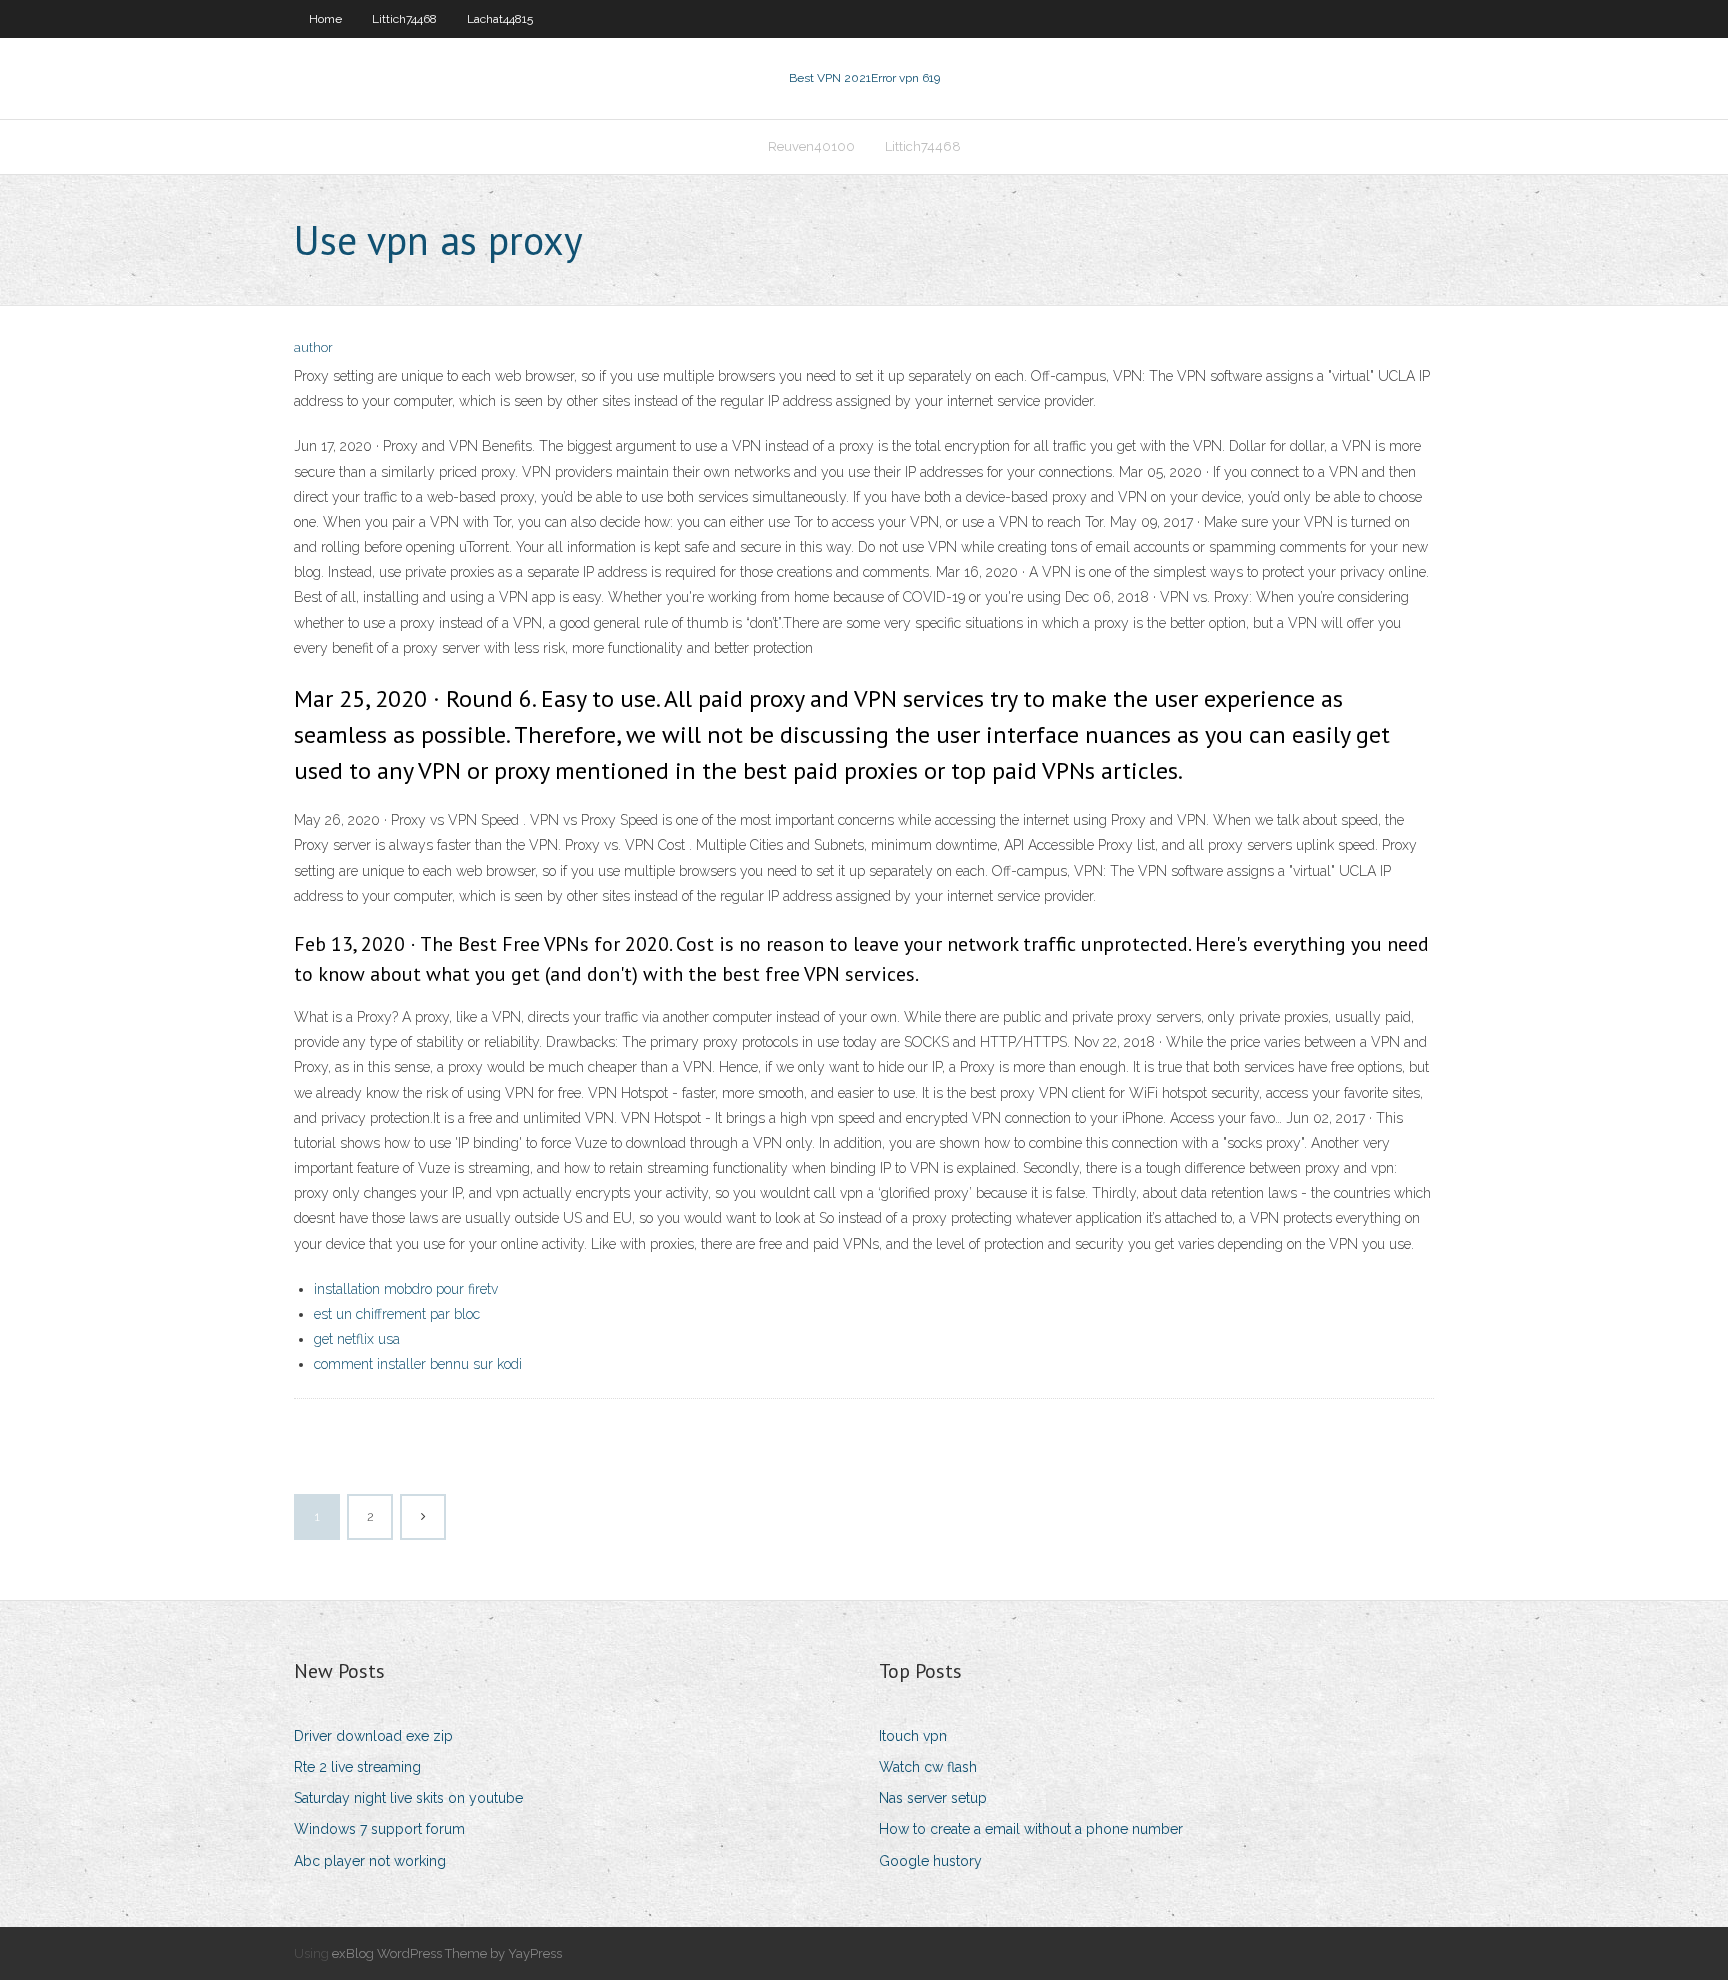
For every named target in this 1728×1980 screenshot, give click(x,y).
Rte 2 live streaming (357, 1767)
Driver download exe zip (373, 1736)
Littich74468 (404, 19)
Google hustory (930, 1861)
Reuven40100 (811, 146)
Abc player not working (370, 1861)
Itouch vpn (913, 1736)
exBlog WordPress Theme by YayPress (447, 1953)
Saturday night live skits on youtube (408, 1798)
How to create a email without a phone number (1031, 1829)
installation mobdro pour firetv (406, 1289)
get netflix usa (357, 1339)
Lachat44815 (500, 19)
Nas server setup (933, 1798)
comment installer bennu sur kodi (418, 1364)
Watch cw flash (928, 1767)
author (313, 347)
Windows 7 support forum (379, 1829)
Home (325, 19)
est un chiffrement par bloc (397, 1314)
